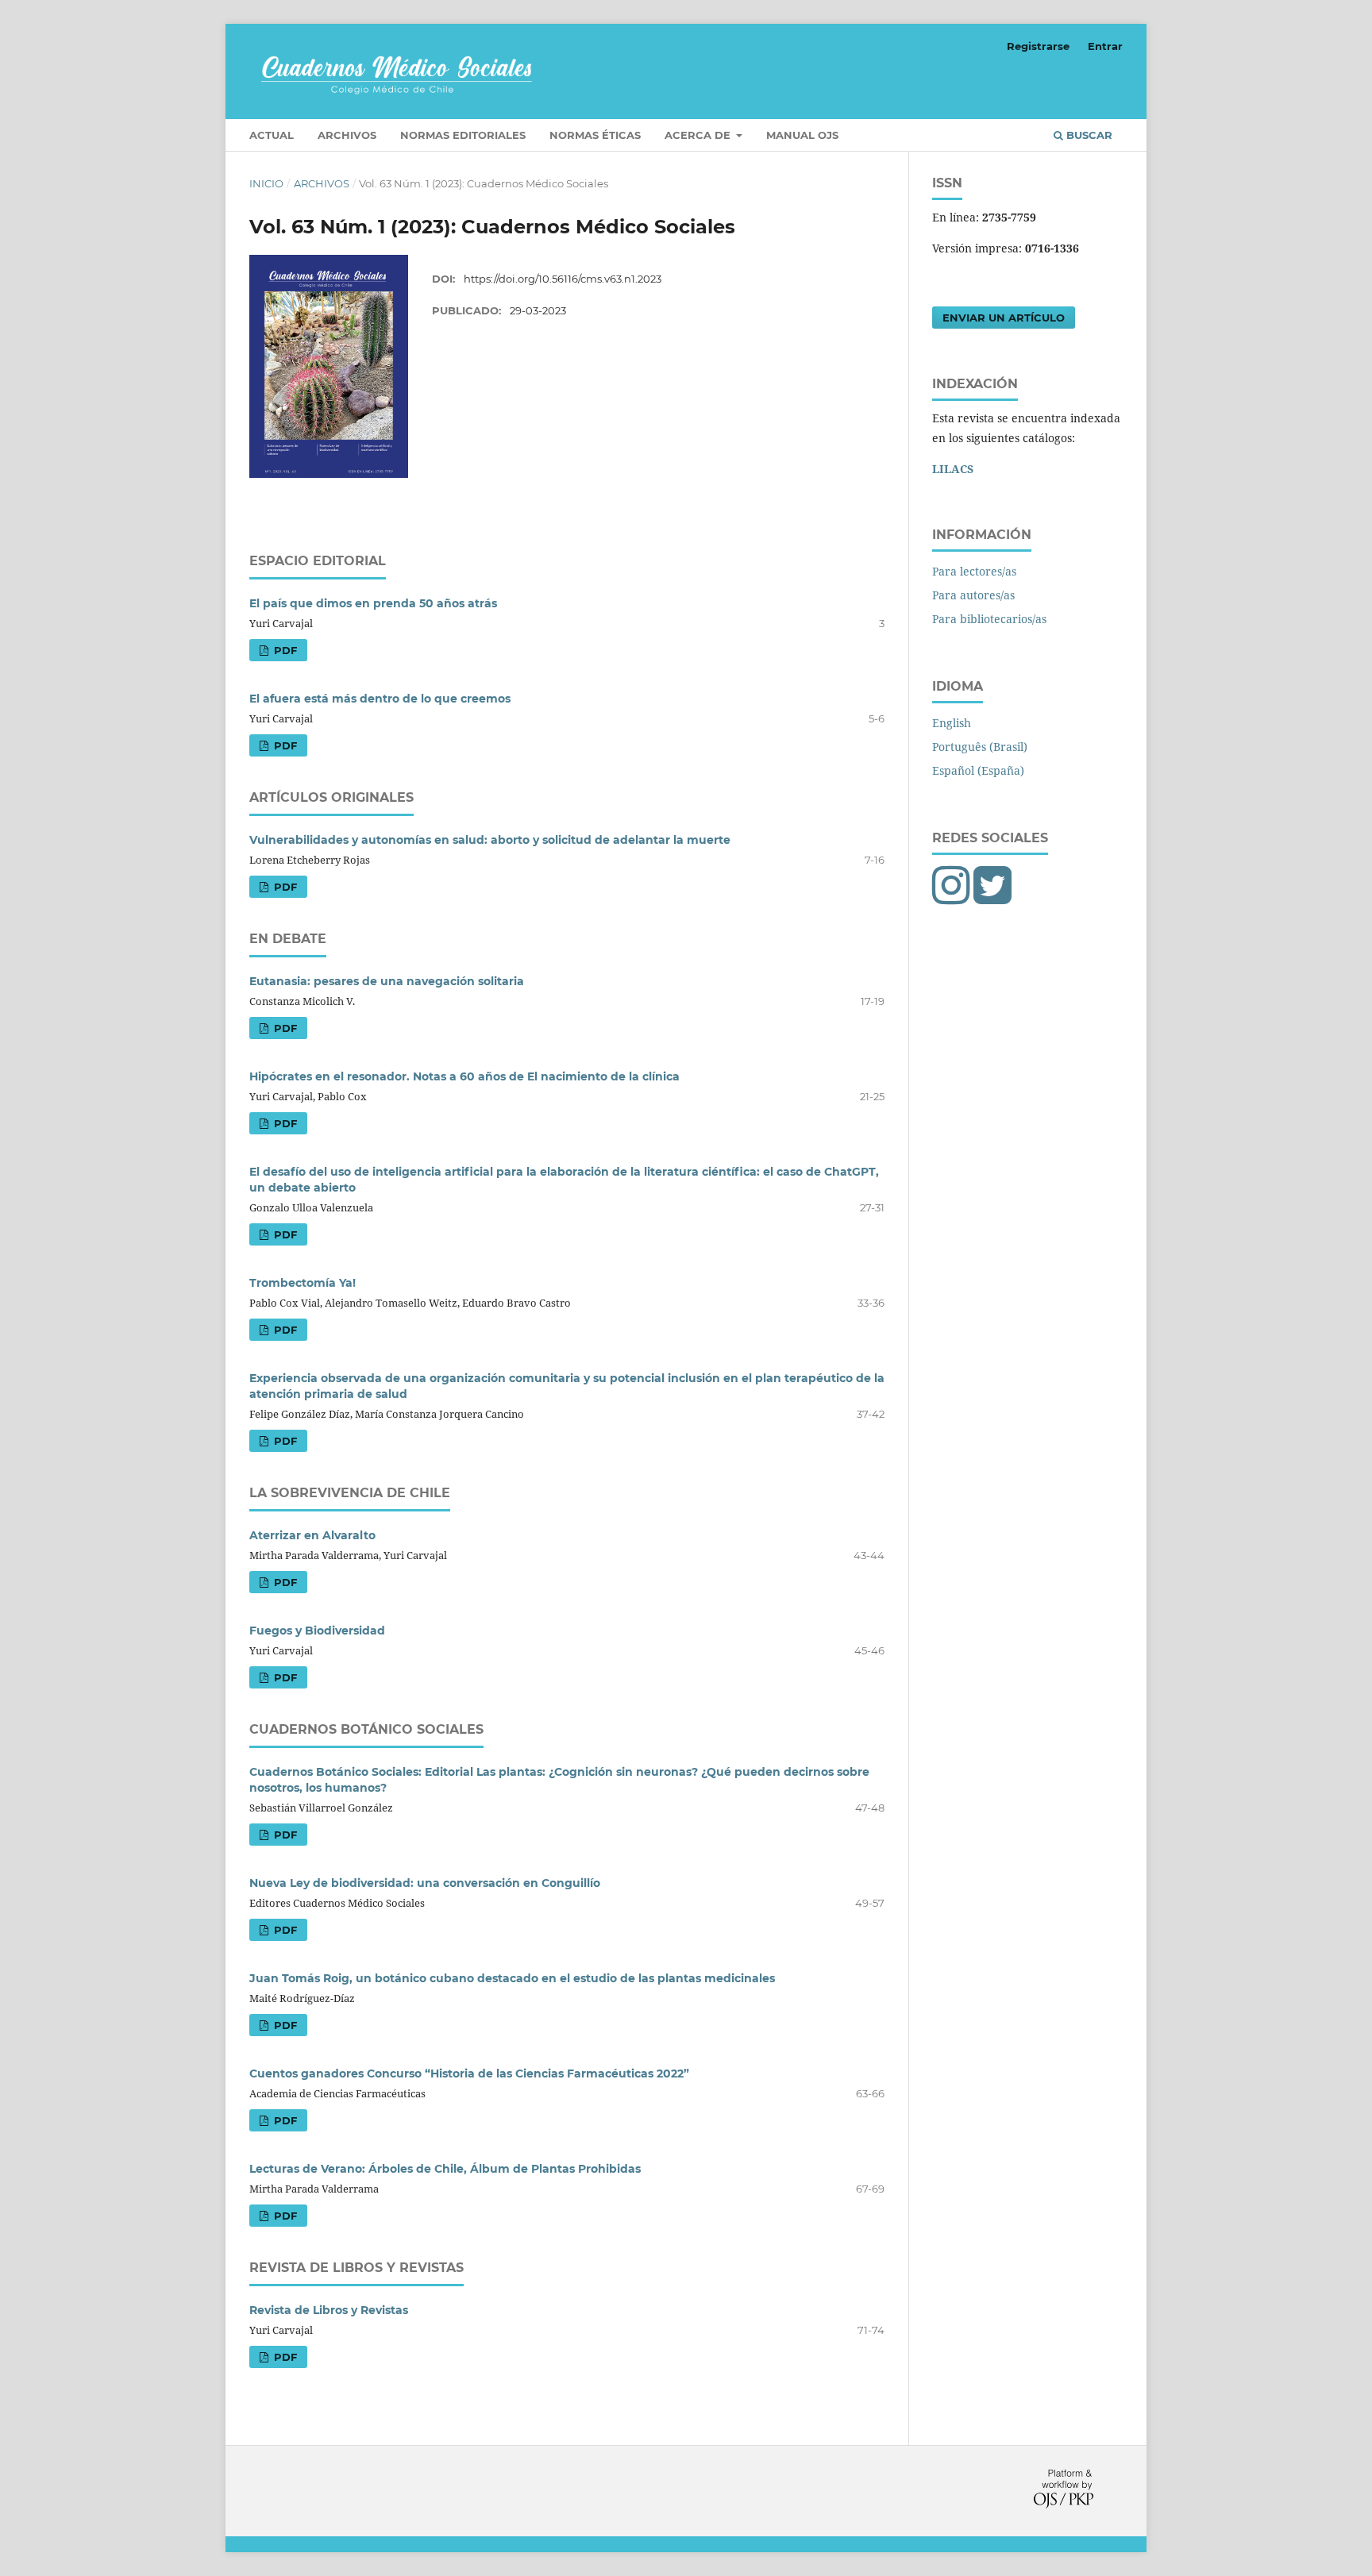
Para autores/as (973, 595)
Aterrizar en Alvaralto (312, 1535)
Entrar (1105, 46)
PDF (284, 650)
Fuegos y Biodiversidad (317, 1631)
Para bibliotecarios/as (989, 619)
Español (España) (978, 770)
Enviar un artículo (1004, 318)
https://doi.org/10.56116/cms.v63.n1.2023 (563, 279)
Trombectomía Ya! (303, 1283)
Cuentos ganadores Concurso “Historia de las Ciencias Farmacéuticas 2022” (469, 2074)
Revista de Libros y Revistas (329, 2310)
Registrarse (1038, 46)
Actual (272, 135)
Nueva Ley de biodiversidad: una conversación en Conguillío (425, 1883)
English (952, 723)
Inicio (266, 183)
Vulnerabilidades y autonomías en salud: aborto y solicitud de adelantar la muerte (490, 840)
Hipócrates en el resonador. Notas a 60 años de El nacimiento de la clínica (464, 1076)
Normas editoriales (463, 135)
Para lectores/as (974, 571)
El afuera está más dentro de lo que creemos (380, 699)
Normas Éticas (595, 135)
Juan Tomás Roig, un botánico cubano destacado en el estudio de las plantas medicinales (512, 1978)
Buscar (1088, 135)
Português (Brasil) (980, 747)
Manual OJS (802, 135)
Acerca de (699, 135)
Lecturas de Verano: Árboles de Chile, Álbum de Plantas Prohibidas (445, 2169)
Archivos (347, 135)
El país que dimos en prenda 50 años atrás (373, 603)
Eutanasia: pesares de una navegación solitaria (387, 981)
